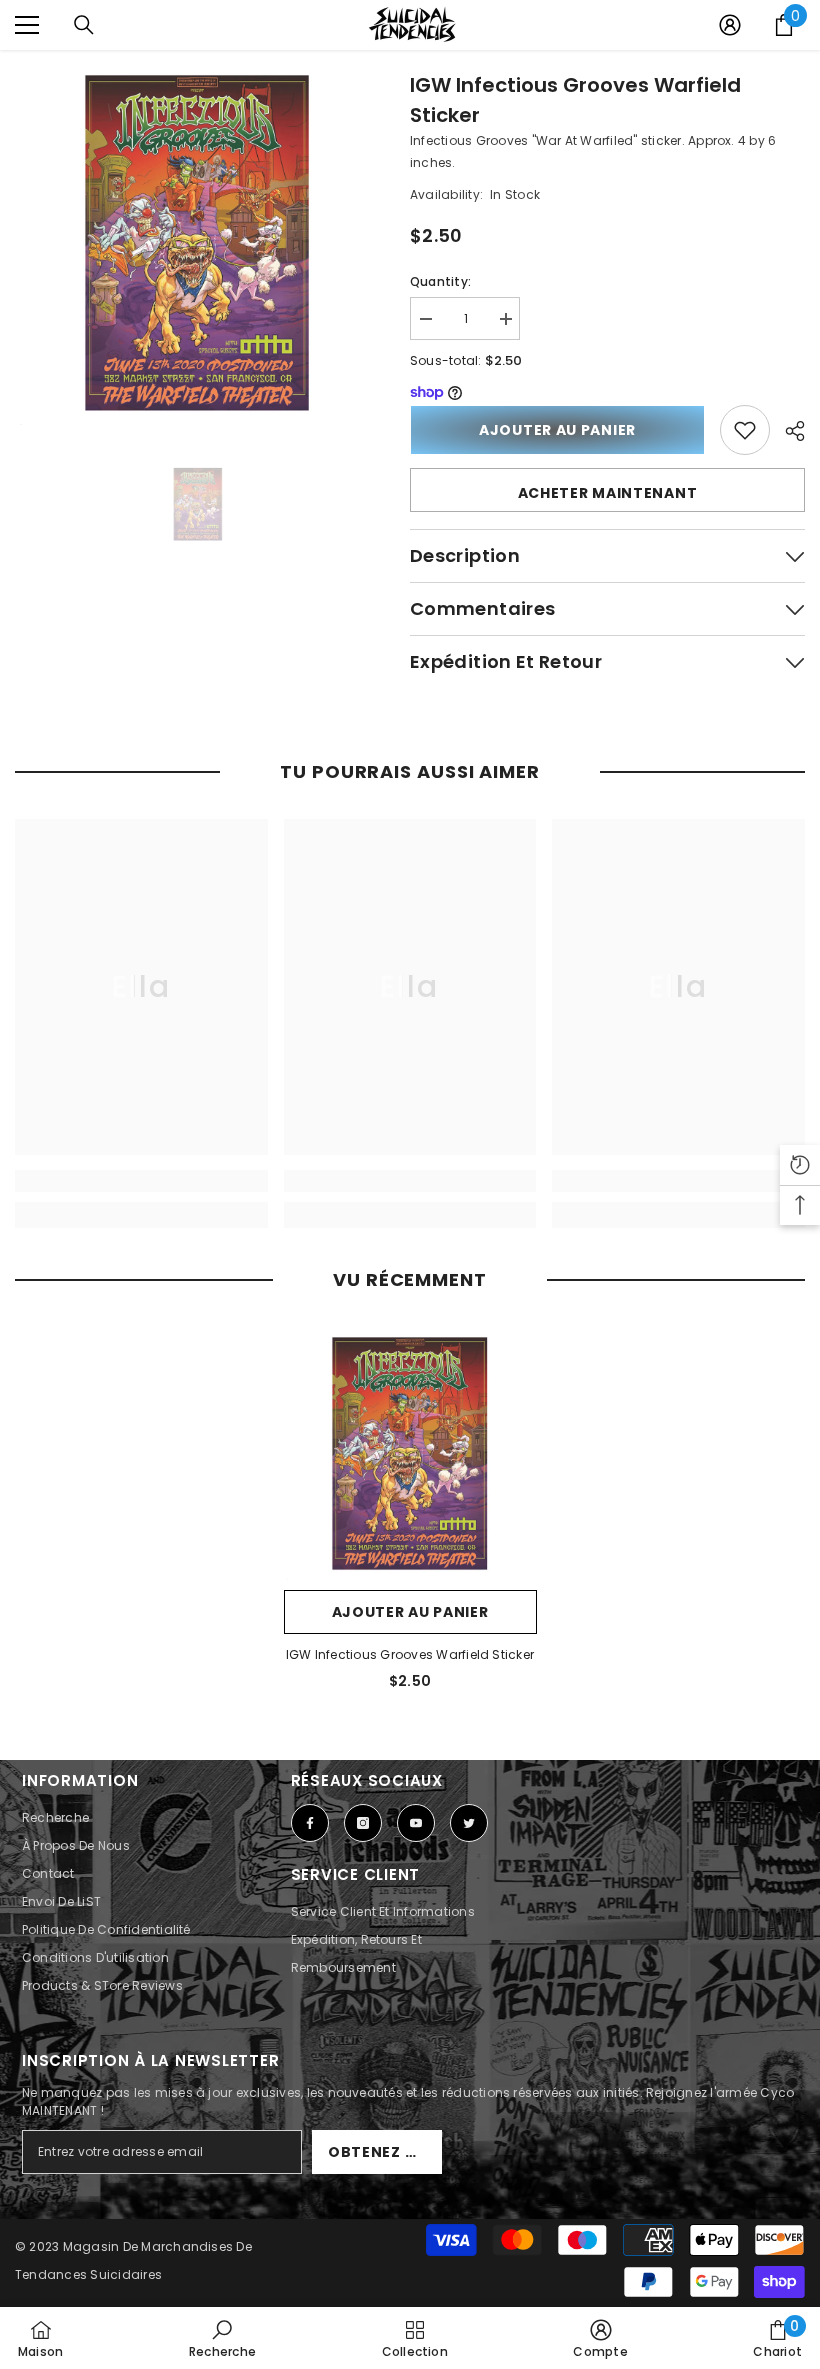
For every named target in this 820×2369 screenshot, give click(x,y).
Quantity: (440, 281)
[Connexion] (730, 25)
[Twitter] (469, 1823)
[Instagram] (363, 1823)
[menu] (27, 25)
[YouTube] (416, 1823)
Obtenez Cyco (385, 2152)
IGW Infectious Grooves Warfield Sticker (575, 100)
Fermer (802, 50)
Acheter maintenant (608, 493)
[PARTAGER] (787, 431)
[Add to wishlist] (745, 430)
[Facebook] (310, 1823)
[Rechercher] (84, 25)
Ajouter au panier (557, 430)
